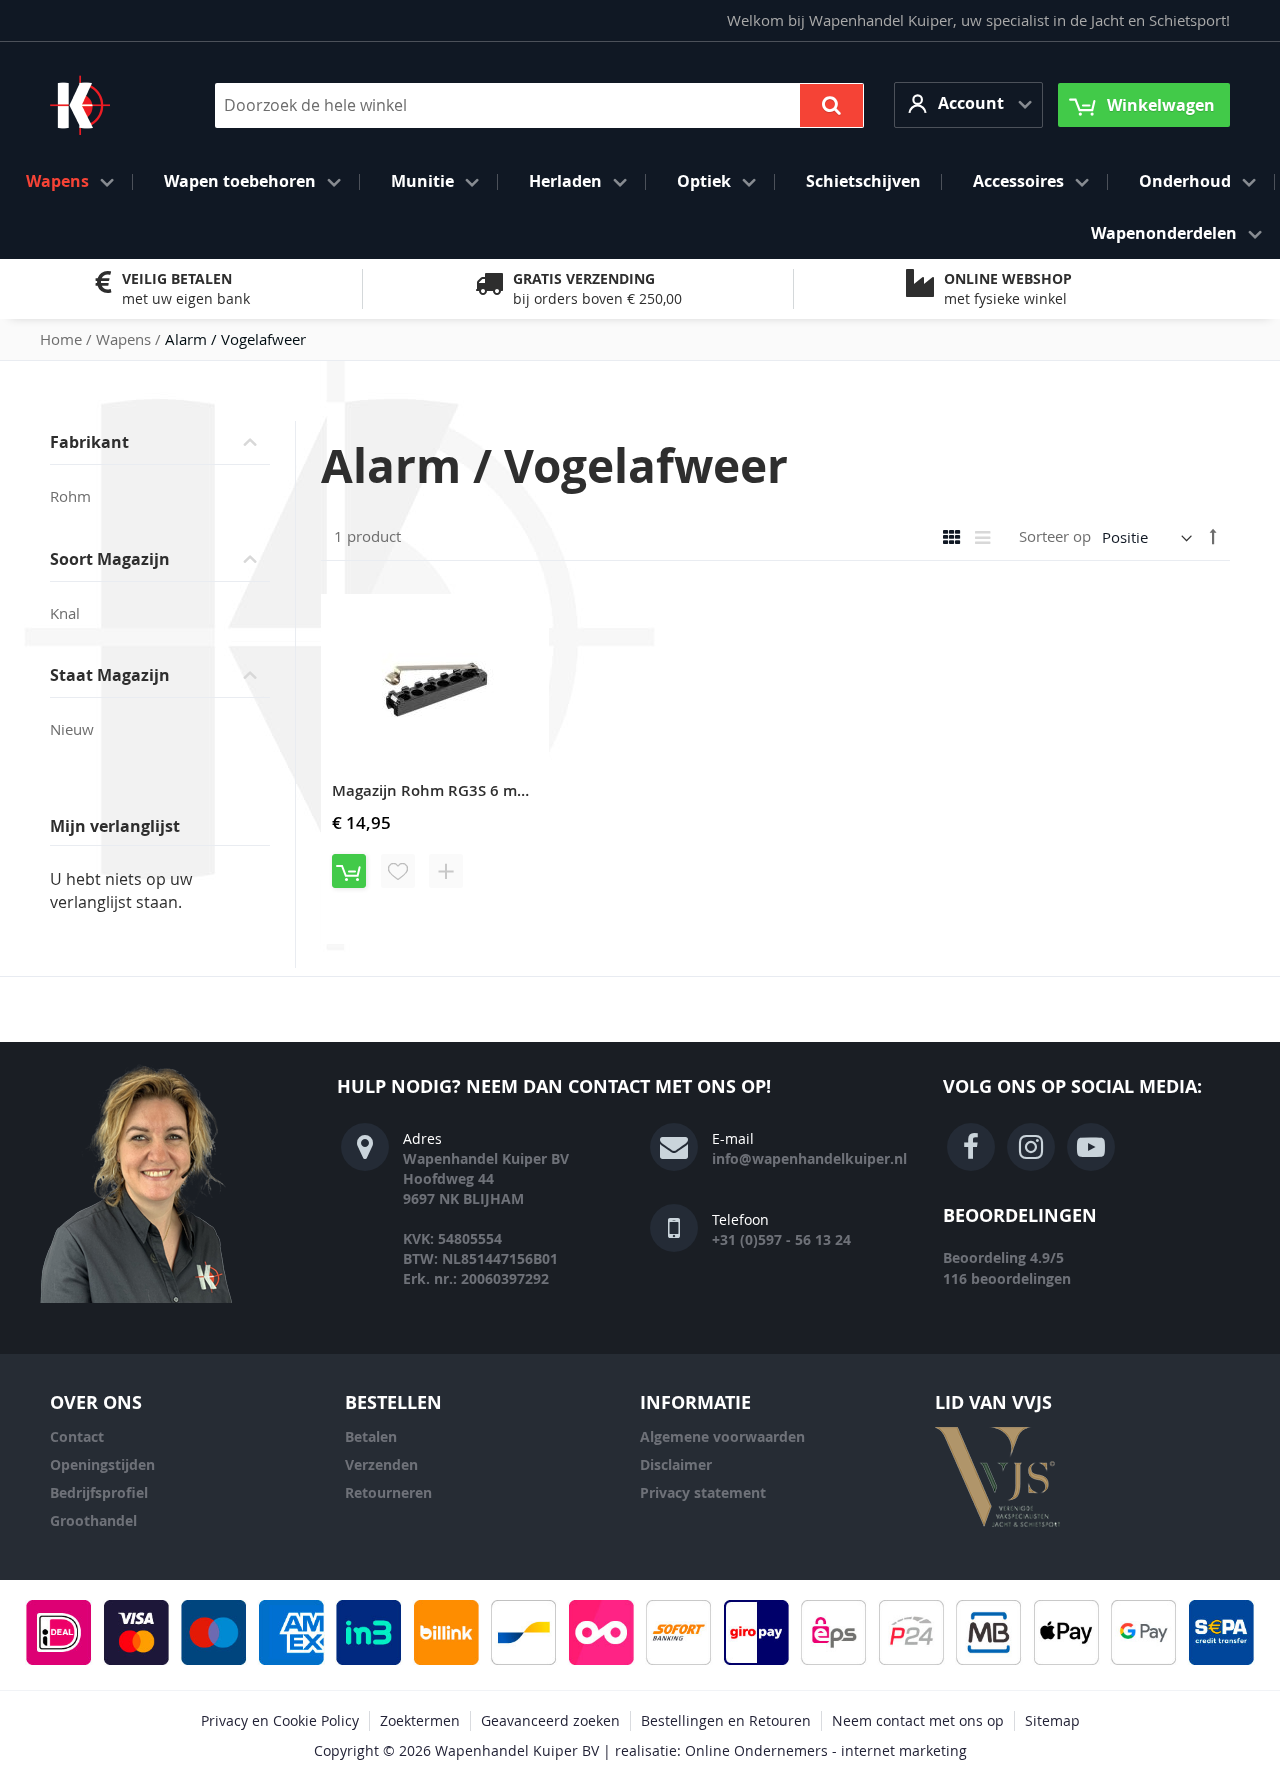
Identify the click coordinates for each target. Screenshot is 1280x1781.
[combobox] (539, 105)
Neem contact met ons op (918, 1720)
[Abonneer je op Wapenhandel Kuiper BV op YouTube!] (1091, 1147)
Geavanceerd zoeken (550, 1720)
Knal (65, 613)
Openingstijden (102, 1464)
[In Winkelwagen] (349, 871)
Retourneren (388, 1492)
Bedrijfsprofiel (99, 1492)
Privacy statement (703, 1492)
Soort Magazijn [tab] (110, 559)
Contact (77, 1436)
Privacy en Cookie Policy (280, 1720)
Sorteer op (1055, 537)
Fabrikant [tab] (89, 442)
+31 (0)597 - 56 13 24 (781, 1239)
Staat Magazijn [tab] (110, 675)
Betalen (371, 1436)
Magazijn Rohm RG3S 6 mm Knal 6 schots (481, 790)
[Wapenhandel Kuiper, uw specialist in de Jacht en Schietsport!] (110, 105)
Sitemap (1052, 1720)
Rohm (70, 496)
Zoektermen (420, 1720)
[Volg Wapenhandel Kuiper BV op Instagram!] (1031, 1147)
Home (63, 339)
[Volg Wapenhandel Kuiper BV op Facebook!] (971, 1147)
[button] (968, 104)
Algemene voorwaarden (722, 1436)
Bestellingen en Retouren (726, 1720)
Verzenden (381, 1464)
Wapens (125, 339)
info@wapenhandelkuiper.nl (809, 1158)
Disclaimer (676, 1464)
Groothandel (93, 1520)
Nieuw (72, 729)
